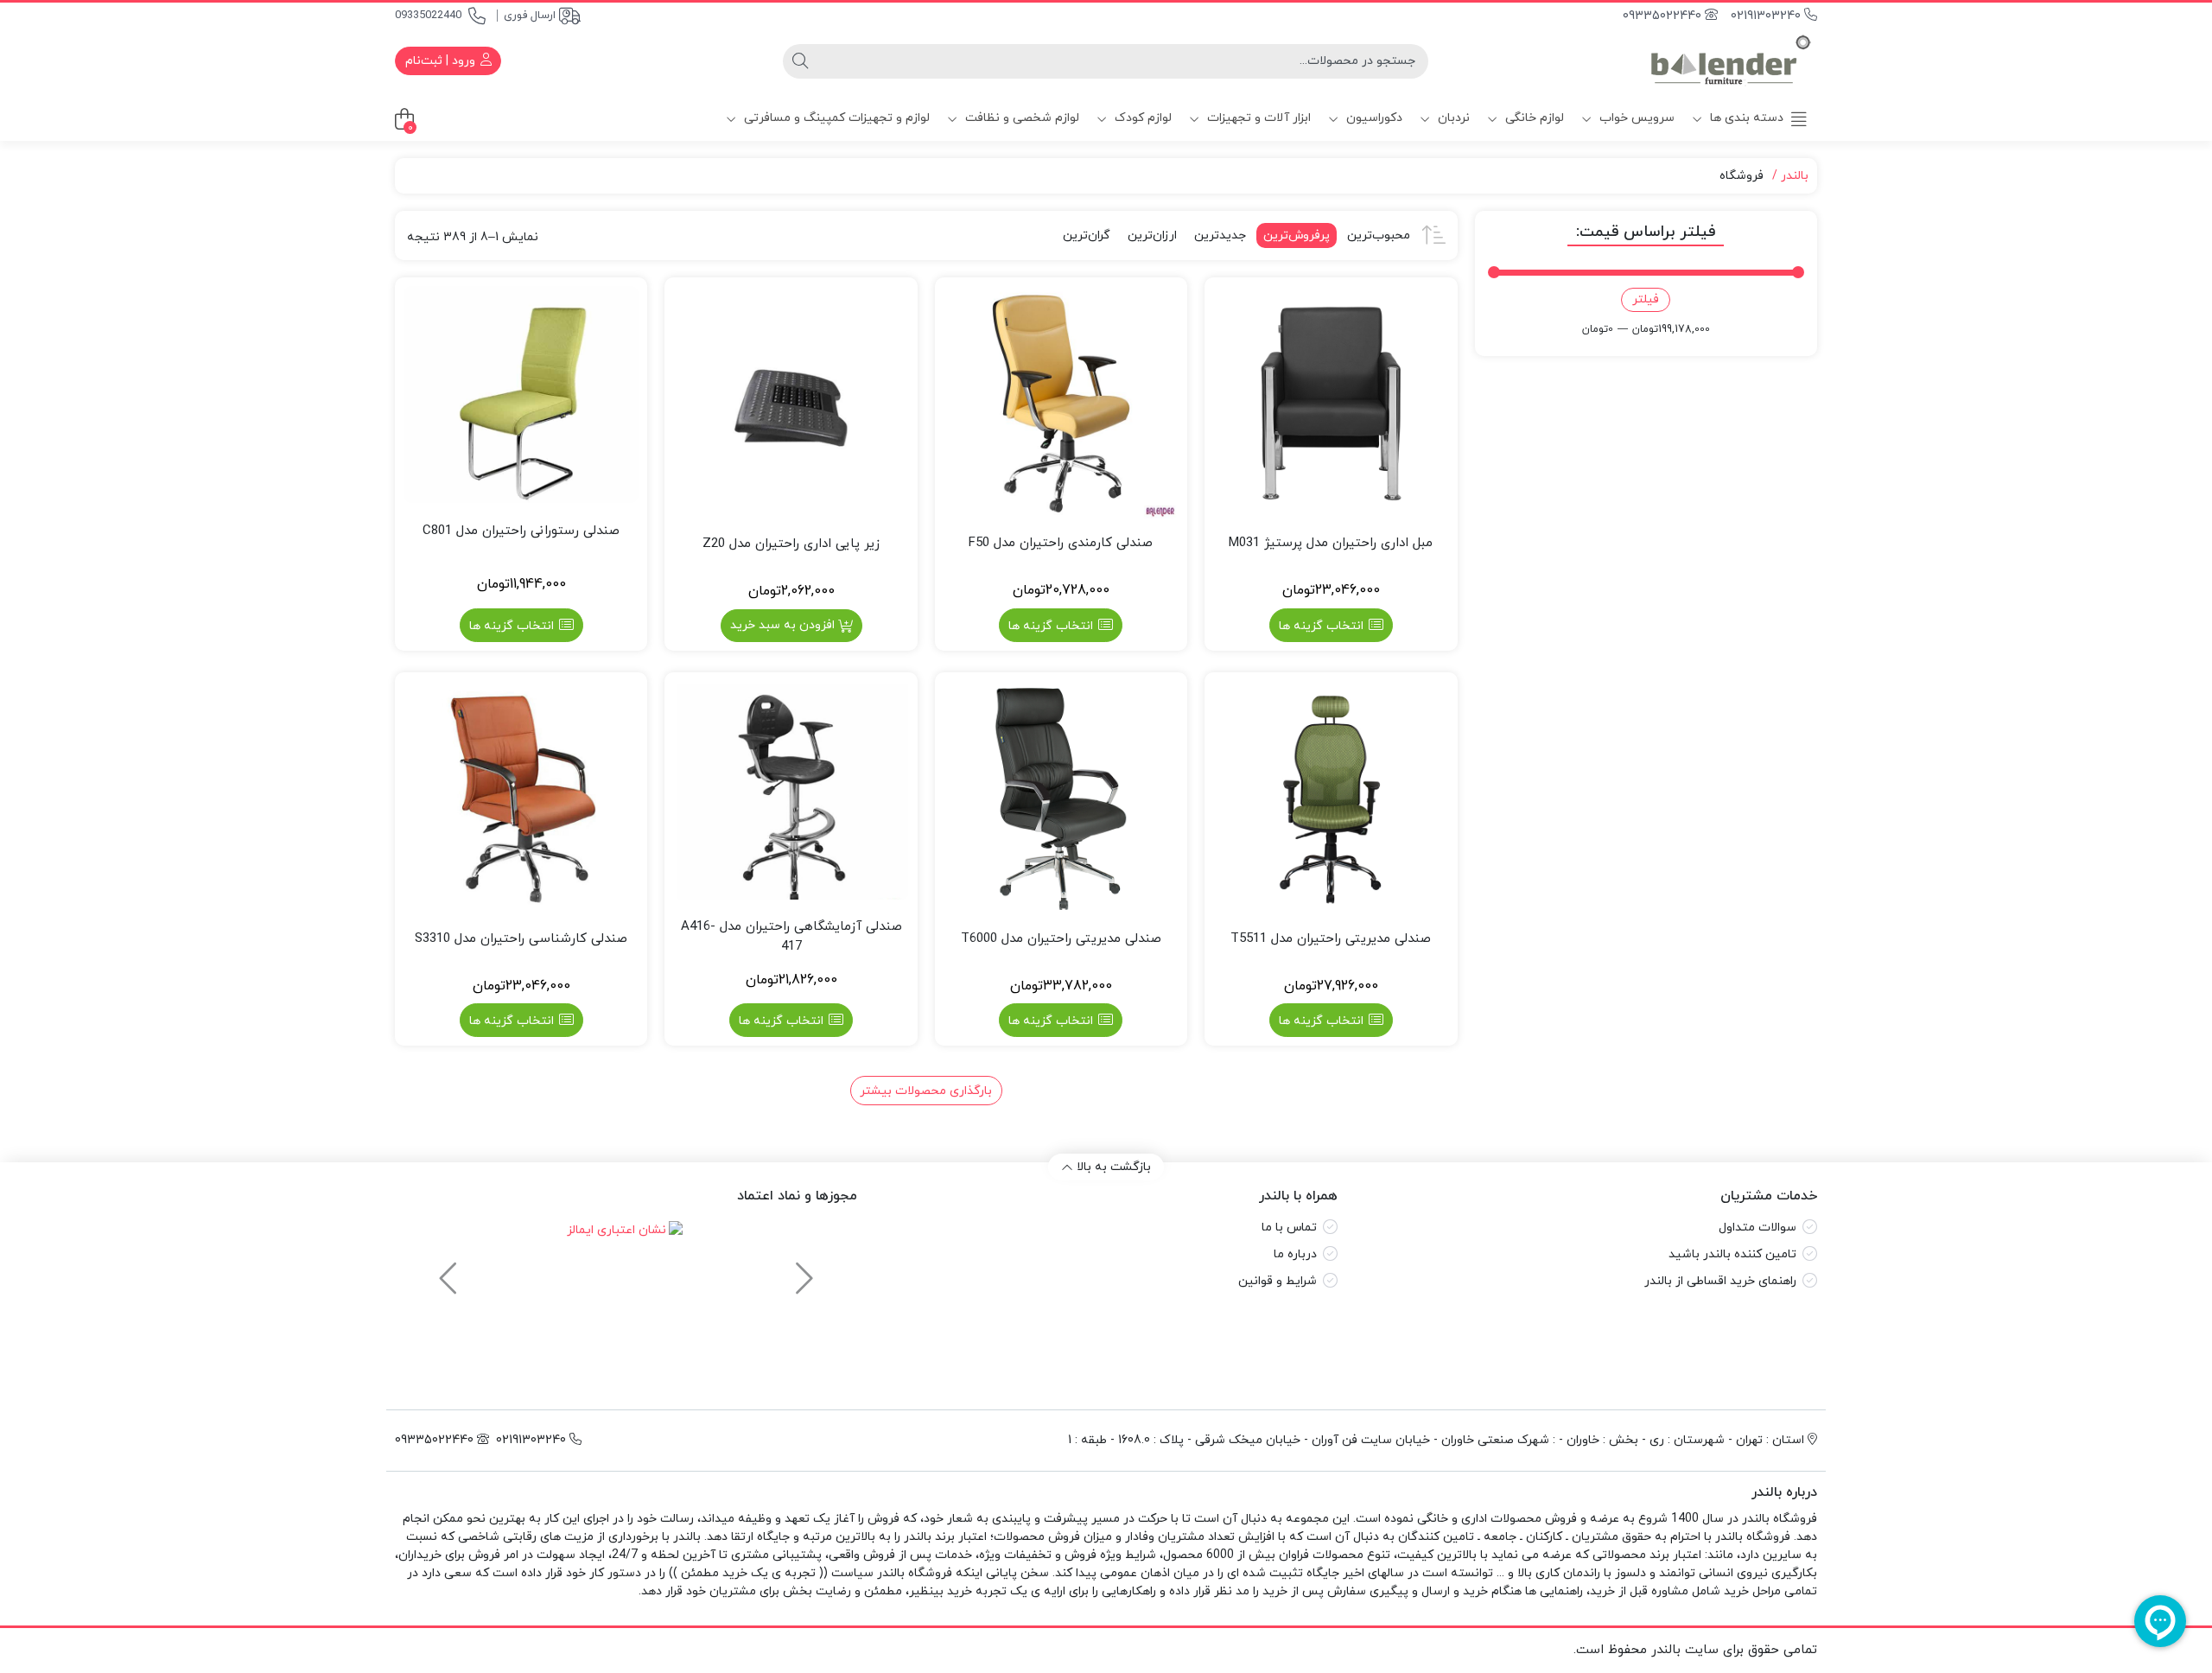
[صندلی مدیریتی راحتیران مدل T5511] (1331, 798)
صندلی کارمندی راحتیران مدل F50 (1061, 543)
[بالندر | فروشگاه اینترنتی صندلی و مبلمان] (1731, 61)
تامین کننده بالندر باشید (1732, 1254)
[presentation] (802, 1270)
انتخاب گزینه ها (1321, 626)
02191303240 (1767, 16)
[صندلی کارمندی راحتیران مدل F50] (1061, 404)
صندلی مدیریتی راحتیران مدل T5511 (1331, 939)
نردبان (1452, 118)
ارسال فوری (530, 16)
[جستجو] (800, 61)
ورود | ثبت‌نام (442, 61)
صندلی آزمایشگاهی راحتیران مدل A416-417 (791, 937)
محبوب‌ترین (1379, 235)
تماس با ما (1289, 1228)
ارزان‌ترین (1152, 235)
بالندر (1795, 176)
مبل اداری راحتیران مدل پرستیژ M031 (1331, 543)
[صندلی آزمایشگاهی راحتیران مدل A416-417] (791, 790)
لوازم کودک (1141, 118)
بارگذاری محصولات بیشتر (926, 1091)
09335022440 (428, 16)
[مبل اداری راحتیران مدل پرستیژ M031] (1331, 404)
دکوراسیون (1373, 118)
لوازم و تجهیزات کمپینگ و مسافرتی (835, 118)
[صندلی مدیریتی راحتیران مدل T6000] (1061, 798)
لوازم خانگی (1533, 118)
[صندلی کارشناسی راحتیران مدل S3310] (521, 798)
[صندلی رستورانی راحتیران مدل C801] (521, 394)
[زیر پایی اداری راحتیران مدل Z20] (791, 404)
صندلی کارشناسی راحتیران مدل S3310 (521, 939)
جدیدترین (1220, 235)
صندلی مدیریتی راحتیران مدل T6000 (1061, 939)
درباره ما (1295, 1254)
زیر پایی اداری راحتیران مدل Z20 (791, 544)
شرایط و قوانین (1278, 1281)
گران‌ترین (1087, 235)
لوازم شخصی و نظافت (1020, 118)
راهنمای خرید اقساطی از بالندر (1720, 1281)
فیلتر (1646, 299)
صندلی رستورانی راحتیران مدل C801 (521, 531)
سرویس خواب (1635, 118)
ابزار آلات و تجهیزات (1257, 118)
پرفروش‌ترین (1297, 235)
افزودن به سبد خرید (782, 625)
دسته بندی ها (1745, 118)
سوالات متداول (1758, 1228)
